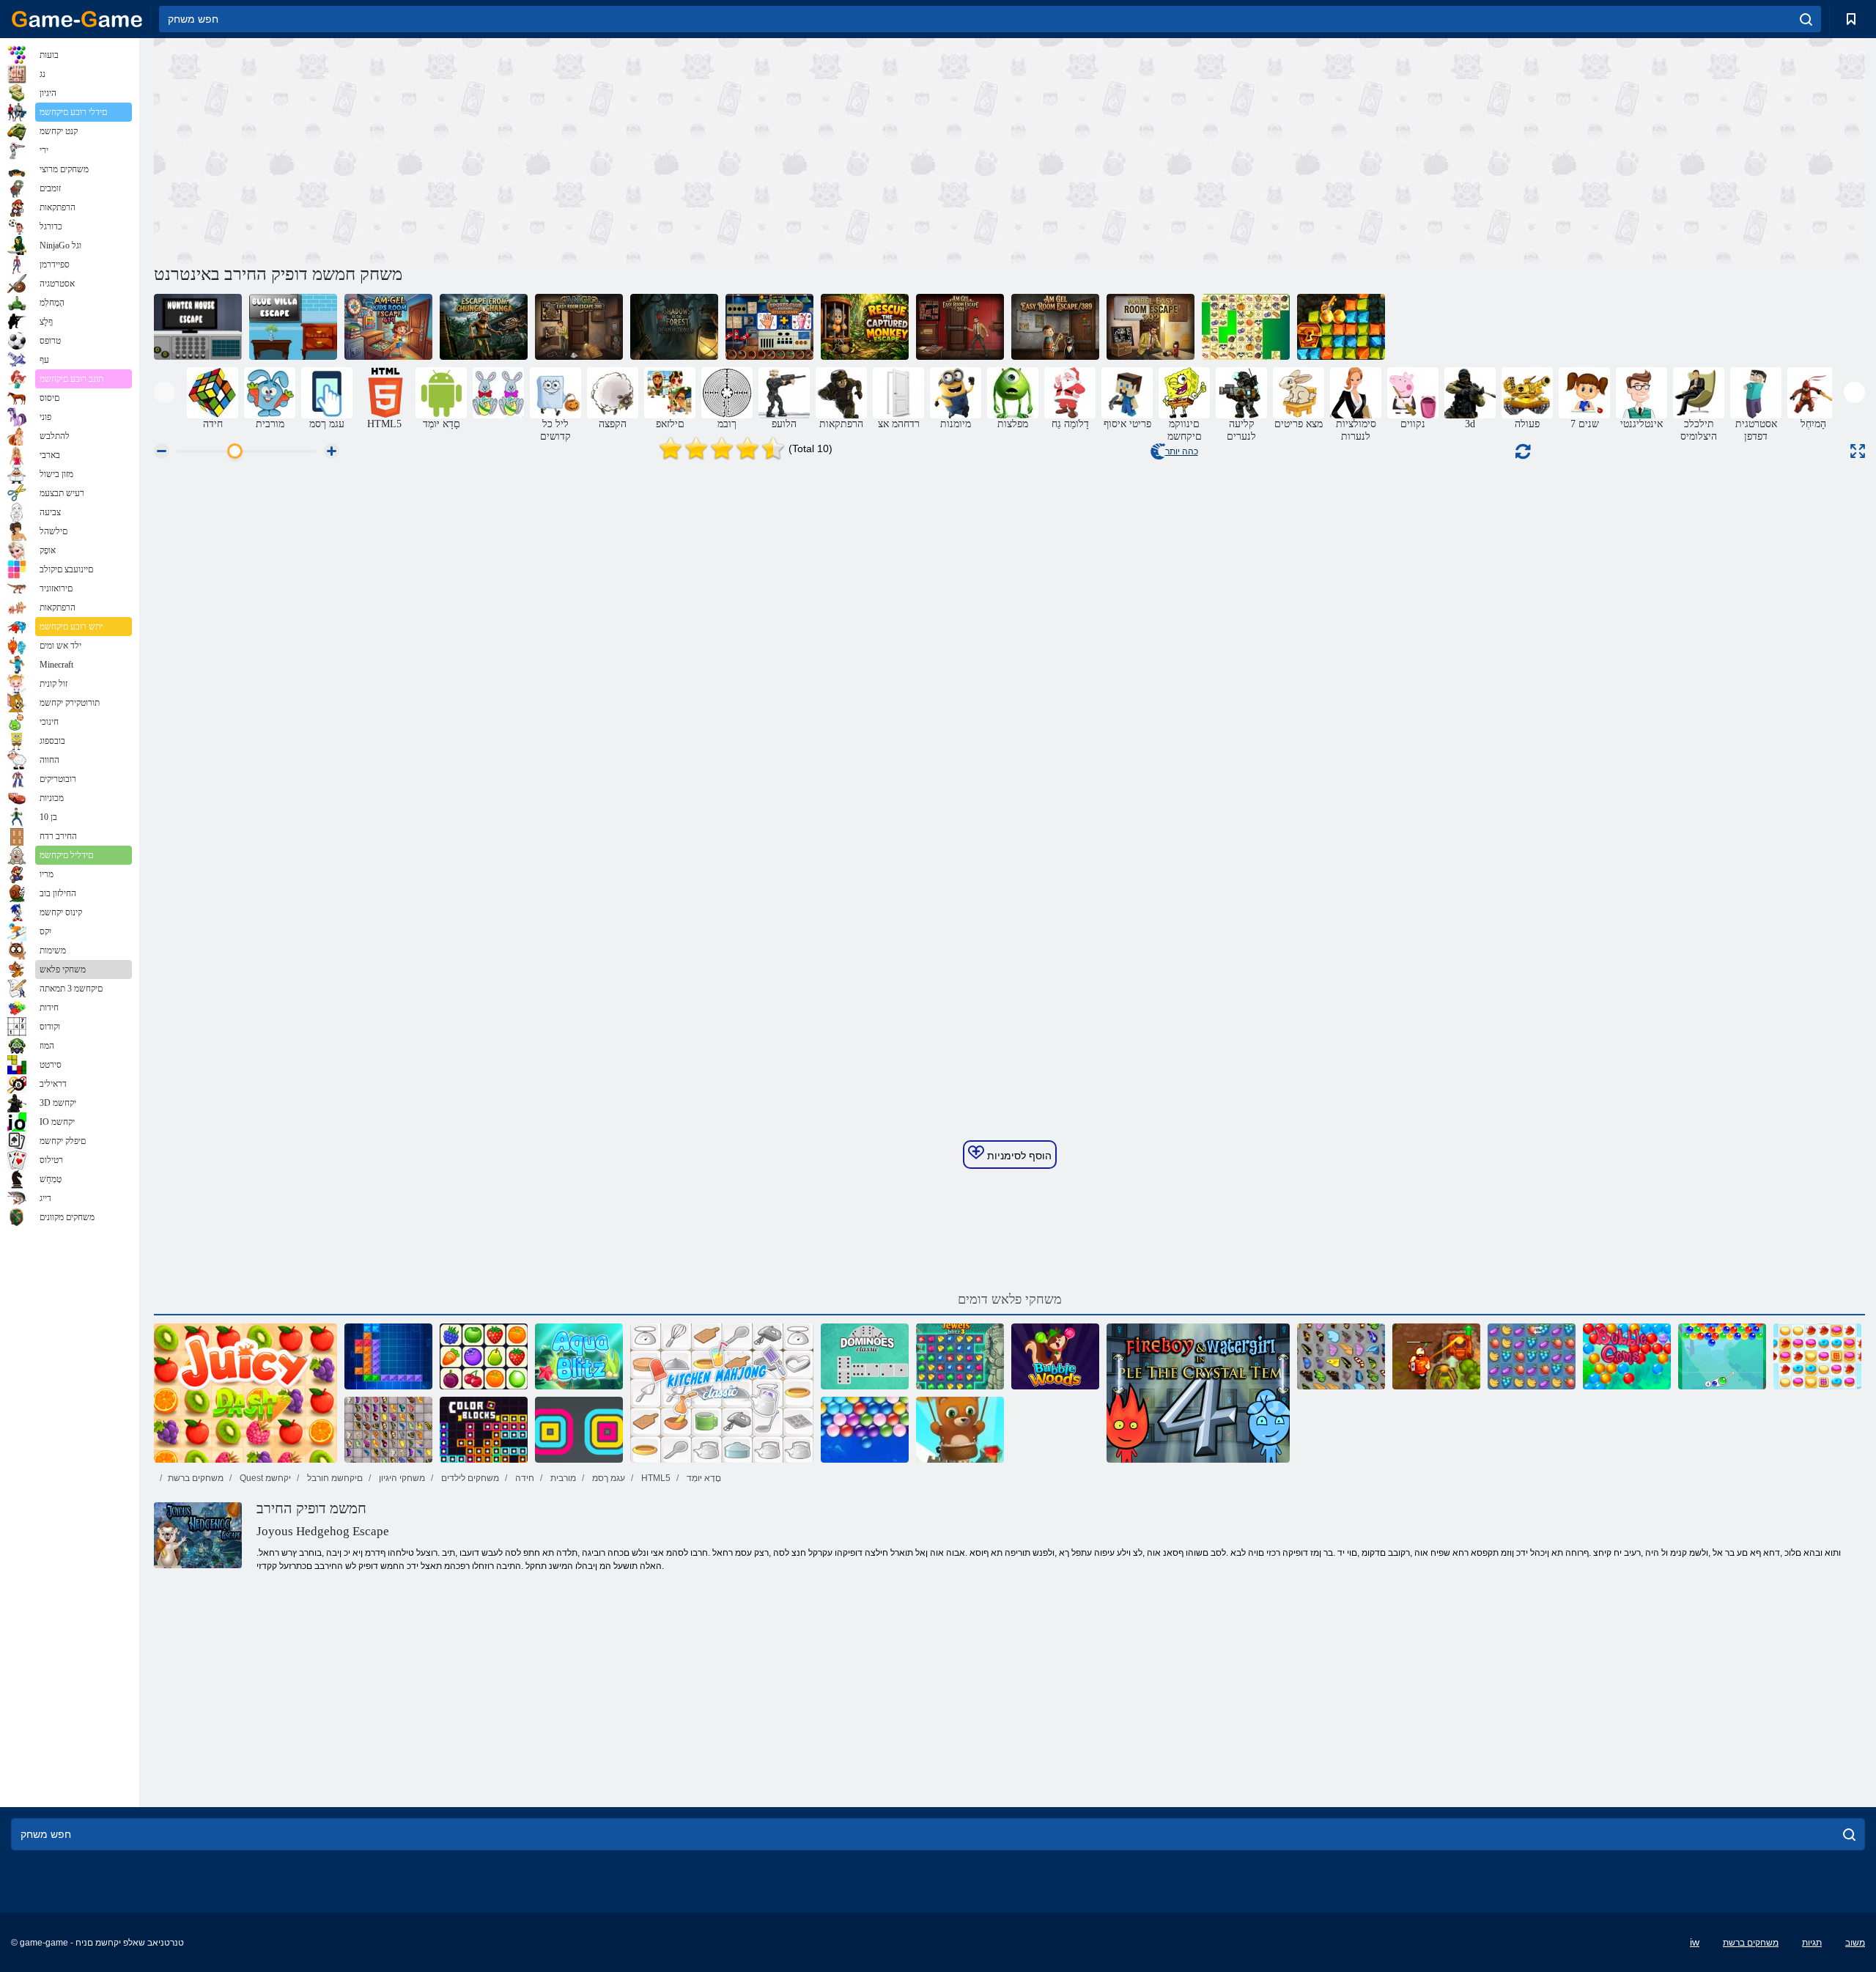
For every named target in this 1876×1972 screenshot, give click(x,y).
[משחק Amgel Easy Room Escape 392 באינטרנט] (1151, 327)
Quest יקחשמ (264, 1478)
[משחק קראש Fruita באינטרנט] (1532, 1356)
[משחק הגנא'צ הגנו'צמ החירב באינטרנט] (484, 327)
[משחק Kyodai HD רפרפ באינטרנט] (388, 1430)
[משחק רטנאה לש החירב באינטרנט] (198, 327)
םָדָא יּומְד (703, 1478)
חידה (524, 1478)
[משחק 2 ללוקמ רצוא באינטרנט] (1436, 1356)
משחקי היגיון (401, 1478)
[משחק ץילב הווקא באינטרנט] (579, 1356)
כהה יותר (1182, 451)
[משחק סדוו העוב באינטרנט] (1055, 1356)
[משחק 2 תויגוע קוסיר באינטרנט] (1817, 1356)
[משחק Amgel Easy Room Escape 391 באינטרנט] (960, 327)
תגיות (1812, 1943)
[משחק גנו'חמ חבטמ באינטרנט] (722, 1393)
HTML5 (655, 1478)
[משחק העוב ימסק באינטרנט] (1722, 1356)
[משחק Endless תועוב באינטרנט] (865, 1430)
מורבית (562, 1478)
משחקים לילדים (469, 1478)
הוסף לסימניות (1018, 1156)
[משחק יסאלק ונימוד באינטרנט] (865, 1356)
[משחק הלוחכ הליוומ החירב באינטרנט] (293, 327)
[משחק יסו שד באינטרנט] (245, 1393)
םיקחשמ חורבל (334, 1478)
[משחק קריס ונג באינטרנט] (1246, 327)
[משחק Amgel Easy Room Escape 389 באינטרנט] (1055, 327)
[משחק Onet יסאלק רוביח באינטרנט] (484, 1356)
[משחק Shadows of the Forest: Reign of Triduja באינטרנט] (674, 327)
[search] (1806, 19)
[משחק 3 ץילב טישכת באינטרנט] (960, 1356)
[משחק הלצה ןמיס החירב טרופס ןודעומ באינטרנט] (769, 327)
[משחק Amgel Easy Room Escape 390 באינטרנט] (579, 327)
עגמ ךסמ (608, 1478)
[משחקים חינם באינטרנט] (77, 19)
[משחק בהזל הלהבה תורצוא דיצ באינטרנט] (1341, 327)
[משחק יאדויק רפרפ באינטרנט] (1341, 1356)
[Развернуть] (1858, 451)
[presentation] (165, 392)
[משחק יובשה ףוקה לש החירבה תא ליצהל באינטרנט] (865, 327)
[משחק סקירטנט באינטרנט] (388, 1356)
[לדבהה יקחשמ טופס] (498, 393)
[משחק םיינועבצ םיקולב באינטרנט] (484, 1430)
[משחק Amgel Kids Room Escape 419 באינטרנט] (388, 327)
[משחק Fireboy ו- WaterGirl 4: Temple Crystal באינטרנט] (1198, 1393)
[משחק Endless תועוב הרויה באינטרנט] (960, 1430)
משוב (1855, 1943)
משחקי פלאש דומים (1010, 1299)
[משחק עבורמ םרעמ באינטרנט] (579, 1430)
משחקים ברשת (196, 1478)
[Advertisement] (582, 149)
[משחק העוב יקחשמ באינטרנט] (1627, 1356)
